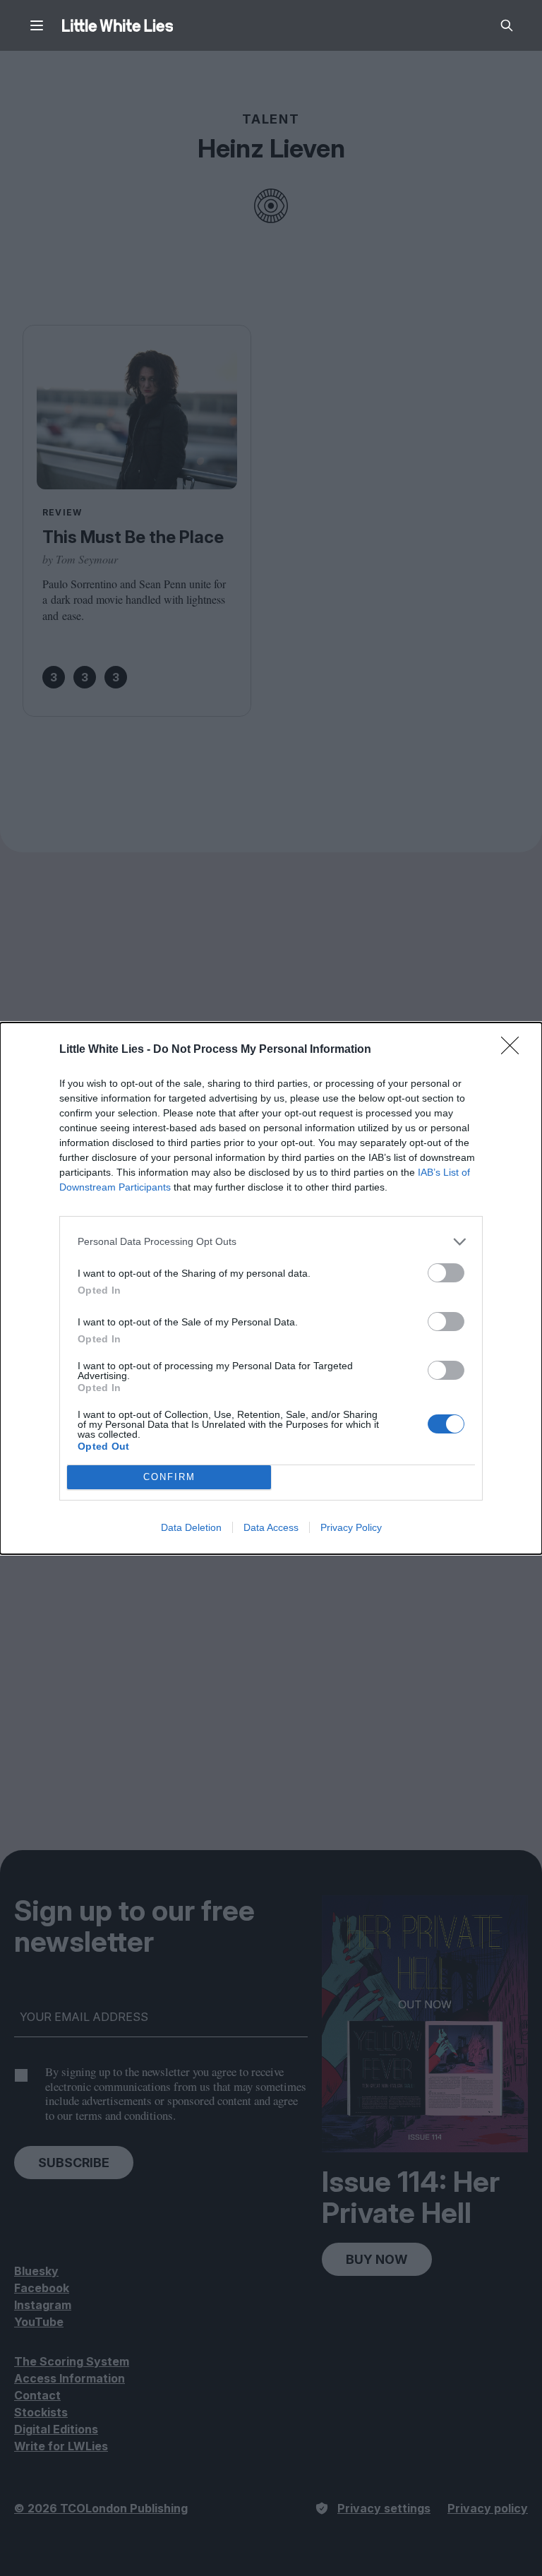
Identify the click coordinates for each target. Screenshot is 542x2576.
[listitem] (271, 1242)
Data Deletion (191, 1527)
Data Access (271, 1527)
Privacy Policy (351, 1527)
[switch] (446, 1273)
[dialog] (271, 1288)
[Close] (514, 1050)
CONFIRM (169, 1477)
